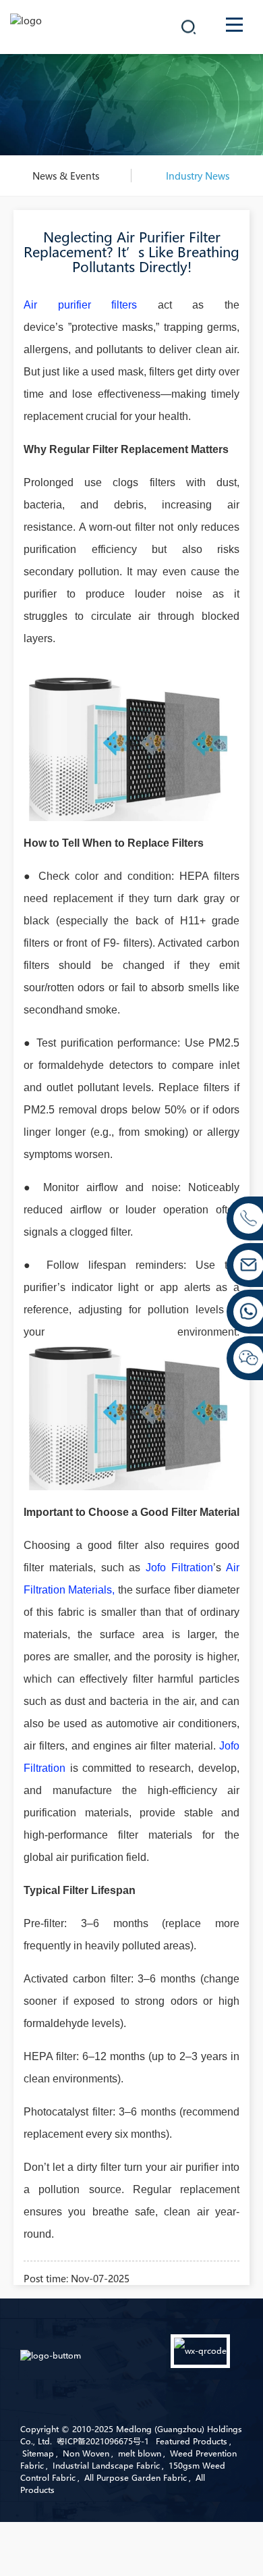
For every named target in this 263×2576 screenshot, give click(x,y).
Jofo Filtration (179, 1568)
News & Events (66, 176)
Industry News (198, 176)
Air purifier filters (91, 305)
